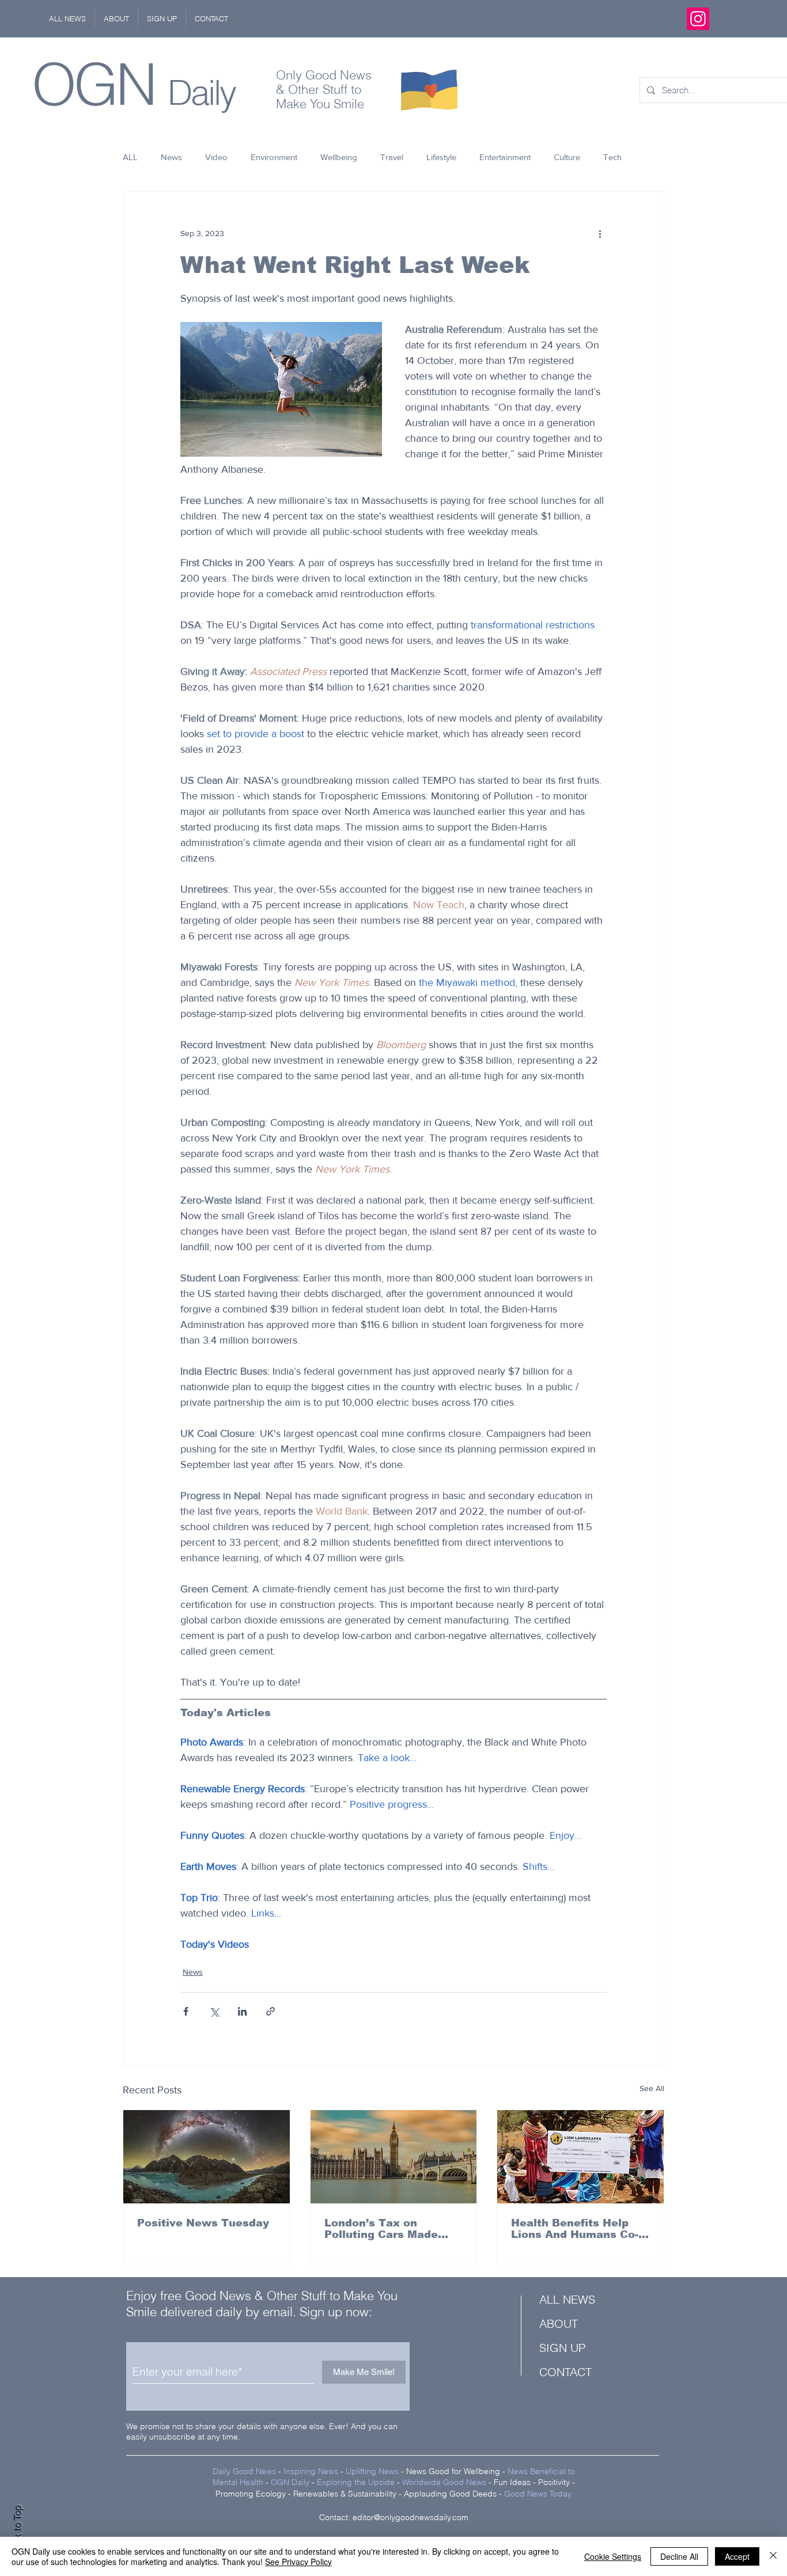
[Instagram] (698, 19)
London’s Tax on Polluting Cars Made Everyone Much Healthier (381, 2229)
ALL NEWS (567, 2299)
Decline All (679, 2556)
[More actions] (600, 233)
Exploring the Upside (357, 2482)
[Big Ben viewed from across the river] (394, 2157)
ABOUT (559, 2323)
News (171, 157)
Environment (274, 157)
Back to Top (18, 2530)
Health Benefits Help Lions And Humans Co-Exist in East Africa (575, 2229)
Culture (567, 157)
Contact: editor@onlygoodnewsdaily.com (394, 2517)
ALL (130, 157)
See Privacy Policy (298, 2562)
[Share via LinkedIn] (242, 2011)
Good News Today (538, 2494)
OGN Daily (290, 2482)
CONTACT (565, 2372)
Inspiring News (311, 2471)
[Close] (773, 2556)
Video (216, 157)
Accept (737, 2556)
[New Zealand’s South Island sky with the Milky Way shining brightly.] (207, 2157)
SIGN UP (562, 2348)
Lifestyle (441, 157)
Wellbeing (339, 157)
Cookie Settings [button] (613, 2556)
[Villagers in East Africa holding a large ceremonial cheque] (580, 2157)
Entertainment (505, 157)
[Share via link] (270, 2011)
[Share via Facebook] (186, 2011)
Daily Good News (244, 2471)
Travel (392, 157)
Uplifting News (372, 2471)
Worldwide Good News (444, 2482)
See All (652, 2088)
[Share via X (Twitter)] (214, 2011)
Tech (612, 157)
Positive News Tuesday (203, 2223)
